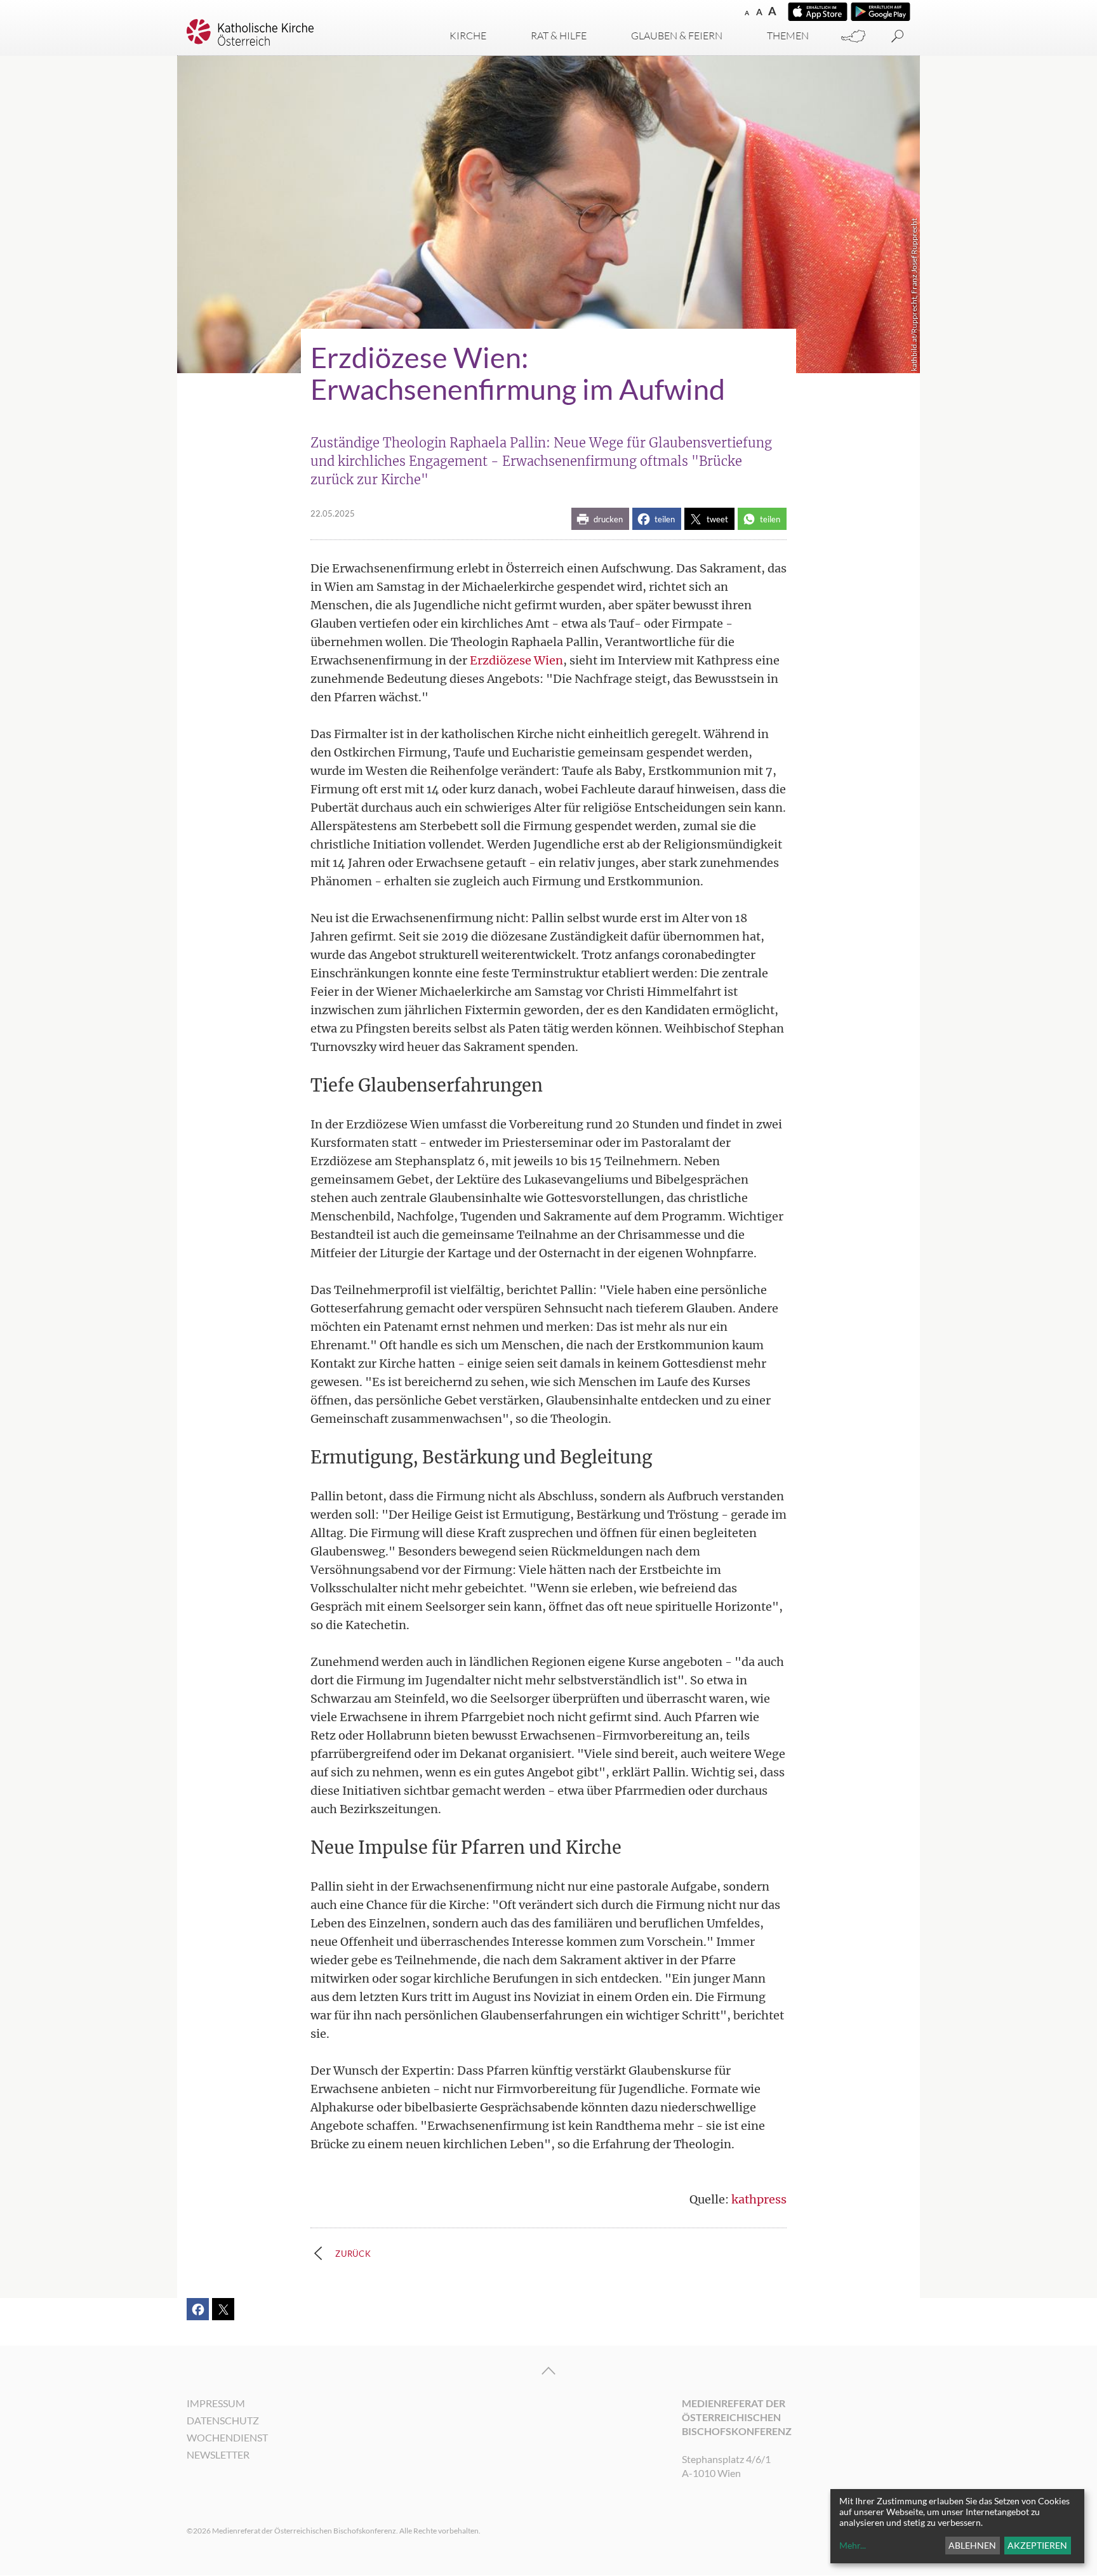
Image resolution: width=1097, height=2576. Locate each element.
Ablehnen (972, 2545)
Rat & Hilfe (559, 36)
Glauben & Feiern (677, 36)
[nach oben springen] (548, 2371)
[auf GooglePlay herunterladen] (881, 12)
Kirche (468, 36)
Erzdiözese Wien (516, 660)
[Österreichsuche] (853, 36)
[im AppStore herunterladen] (818, 12)
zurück (353, 2254)
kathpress (759, 2199)
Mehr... (853, 2545)
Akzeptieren (1037, 2545)
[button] (600, 519)
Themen (788, 36)
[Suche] (898, 36)
